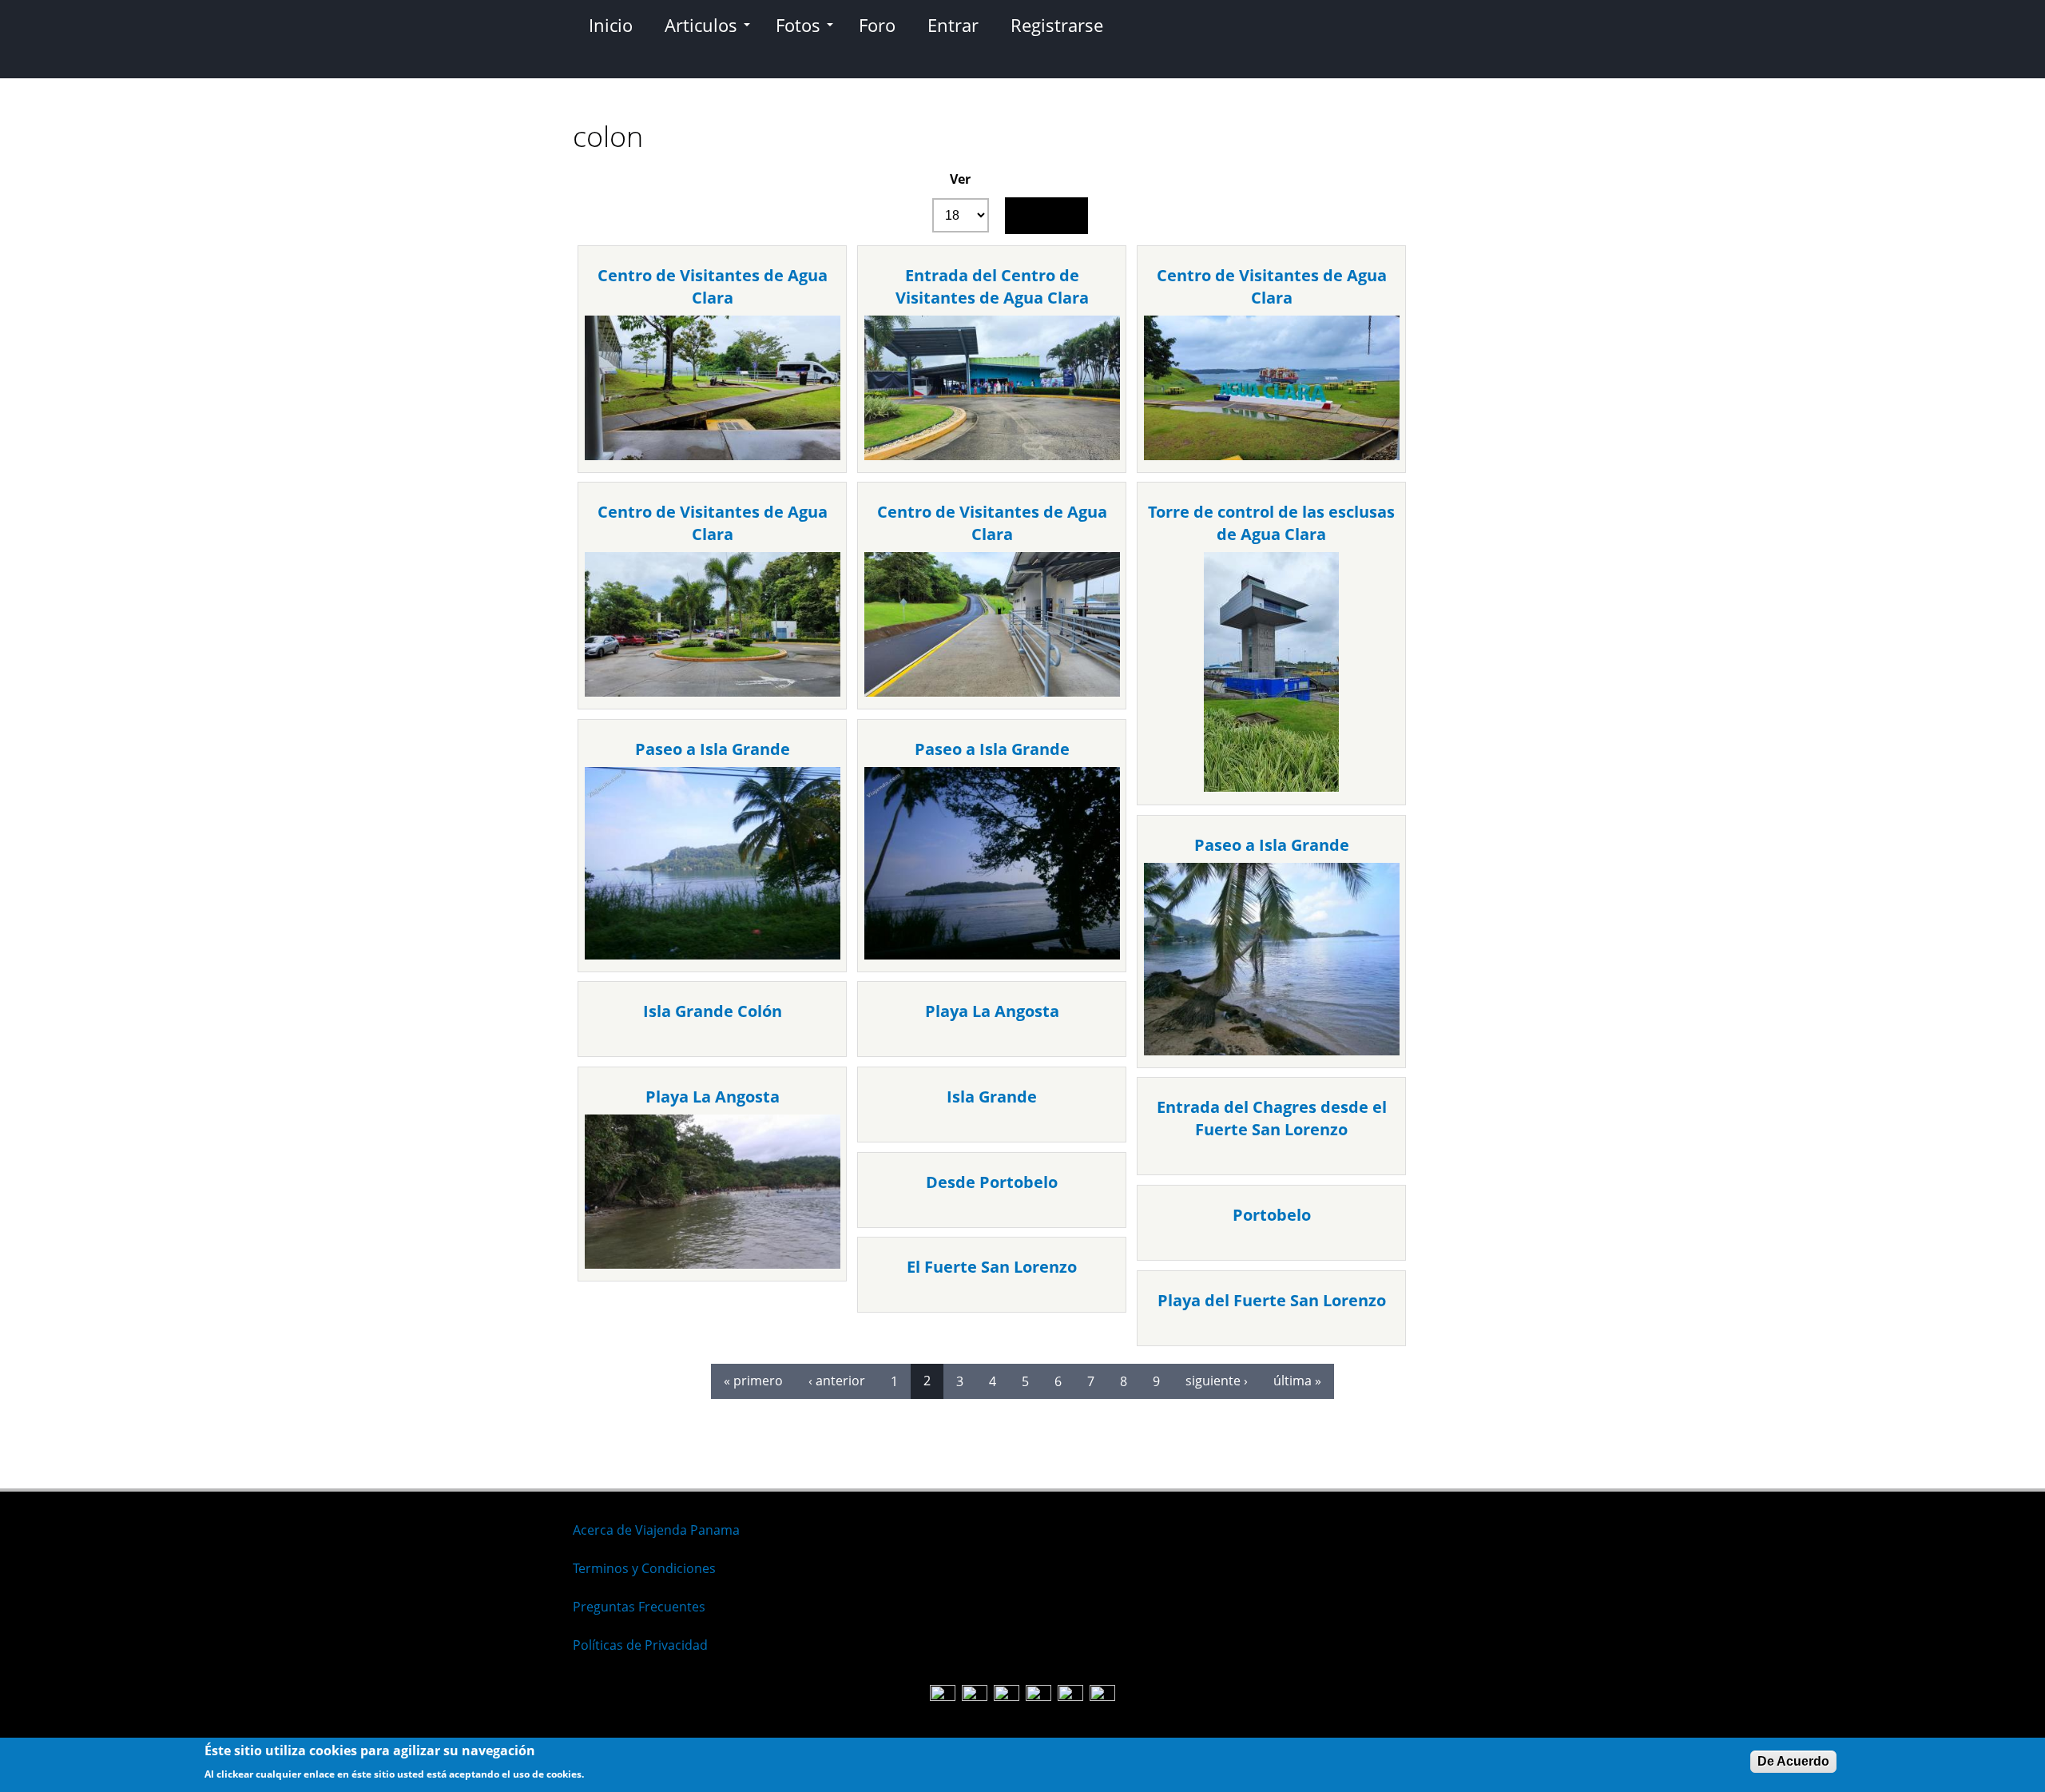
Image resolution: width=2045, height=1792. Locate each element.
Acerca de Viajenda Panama (656, 1530)
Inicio (611, 25)
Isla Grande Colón (713, 1011)
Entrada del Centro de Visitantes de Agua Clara (992, 286)
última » (1297, 1381)
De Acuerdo (1793, 1761)
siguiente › (1217, 1381)
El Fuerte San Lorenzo (992, 1267)
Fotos (798, 25)
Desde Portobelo (992, 1182)
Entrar (953, 25)
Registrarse (1057, 25)
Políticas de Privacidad (640, 1645)
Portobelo (1272, 1215)
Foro (877, 25)
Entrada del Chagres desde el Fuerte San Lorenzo (1272, 1118)
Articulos (701, 25)
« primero (753, 1381)
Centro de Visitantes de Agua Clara (713, 286)
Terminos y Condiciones (644, 1568)
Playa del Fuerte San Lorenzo (1272, 1300)
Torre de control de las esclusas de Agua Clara (1271, 523)
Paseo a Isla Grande (713, 749)
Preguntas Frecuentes (639, 1607)
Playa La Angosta (992, 1011)
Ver (960, 179)
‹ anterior (837, 1381)
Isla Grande (992, 1097)
